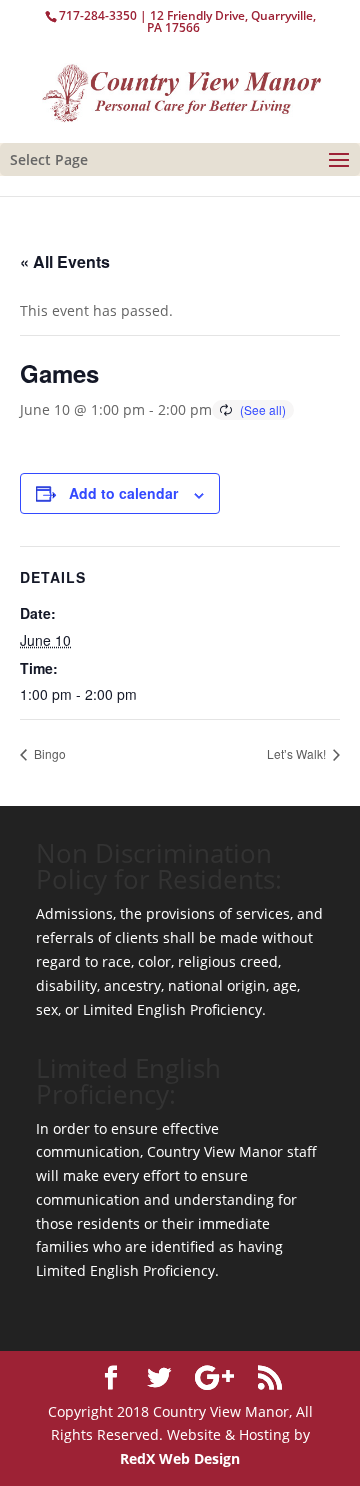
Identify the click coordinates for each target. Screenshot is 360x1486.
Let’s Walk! (298, 753)
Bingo (48, 753)
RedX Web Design (180, 1458)
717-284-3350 (98, 15)
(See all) (263, 409)
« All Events (65, 261)
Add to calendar (123, 493)
